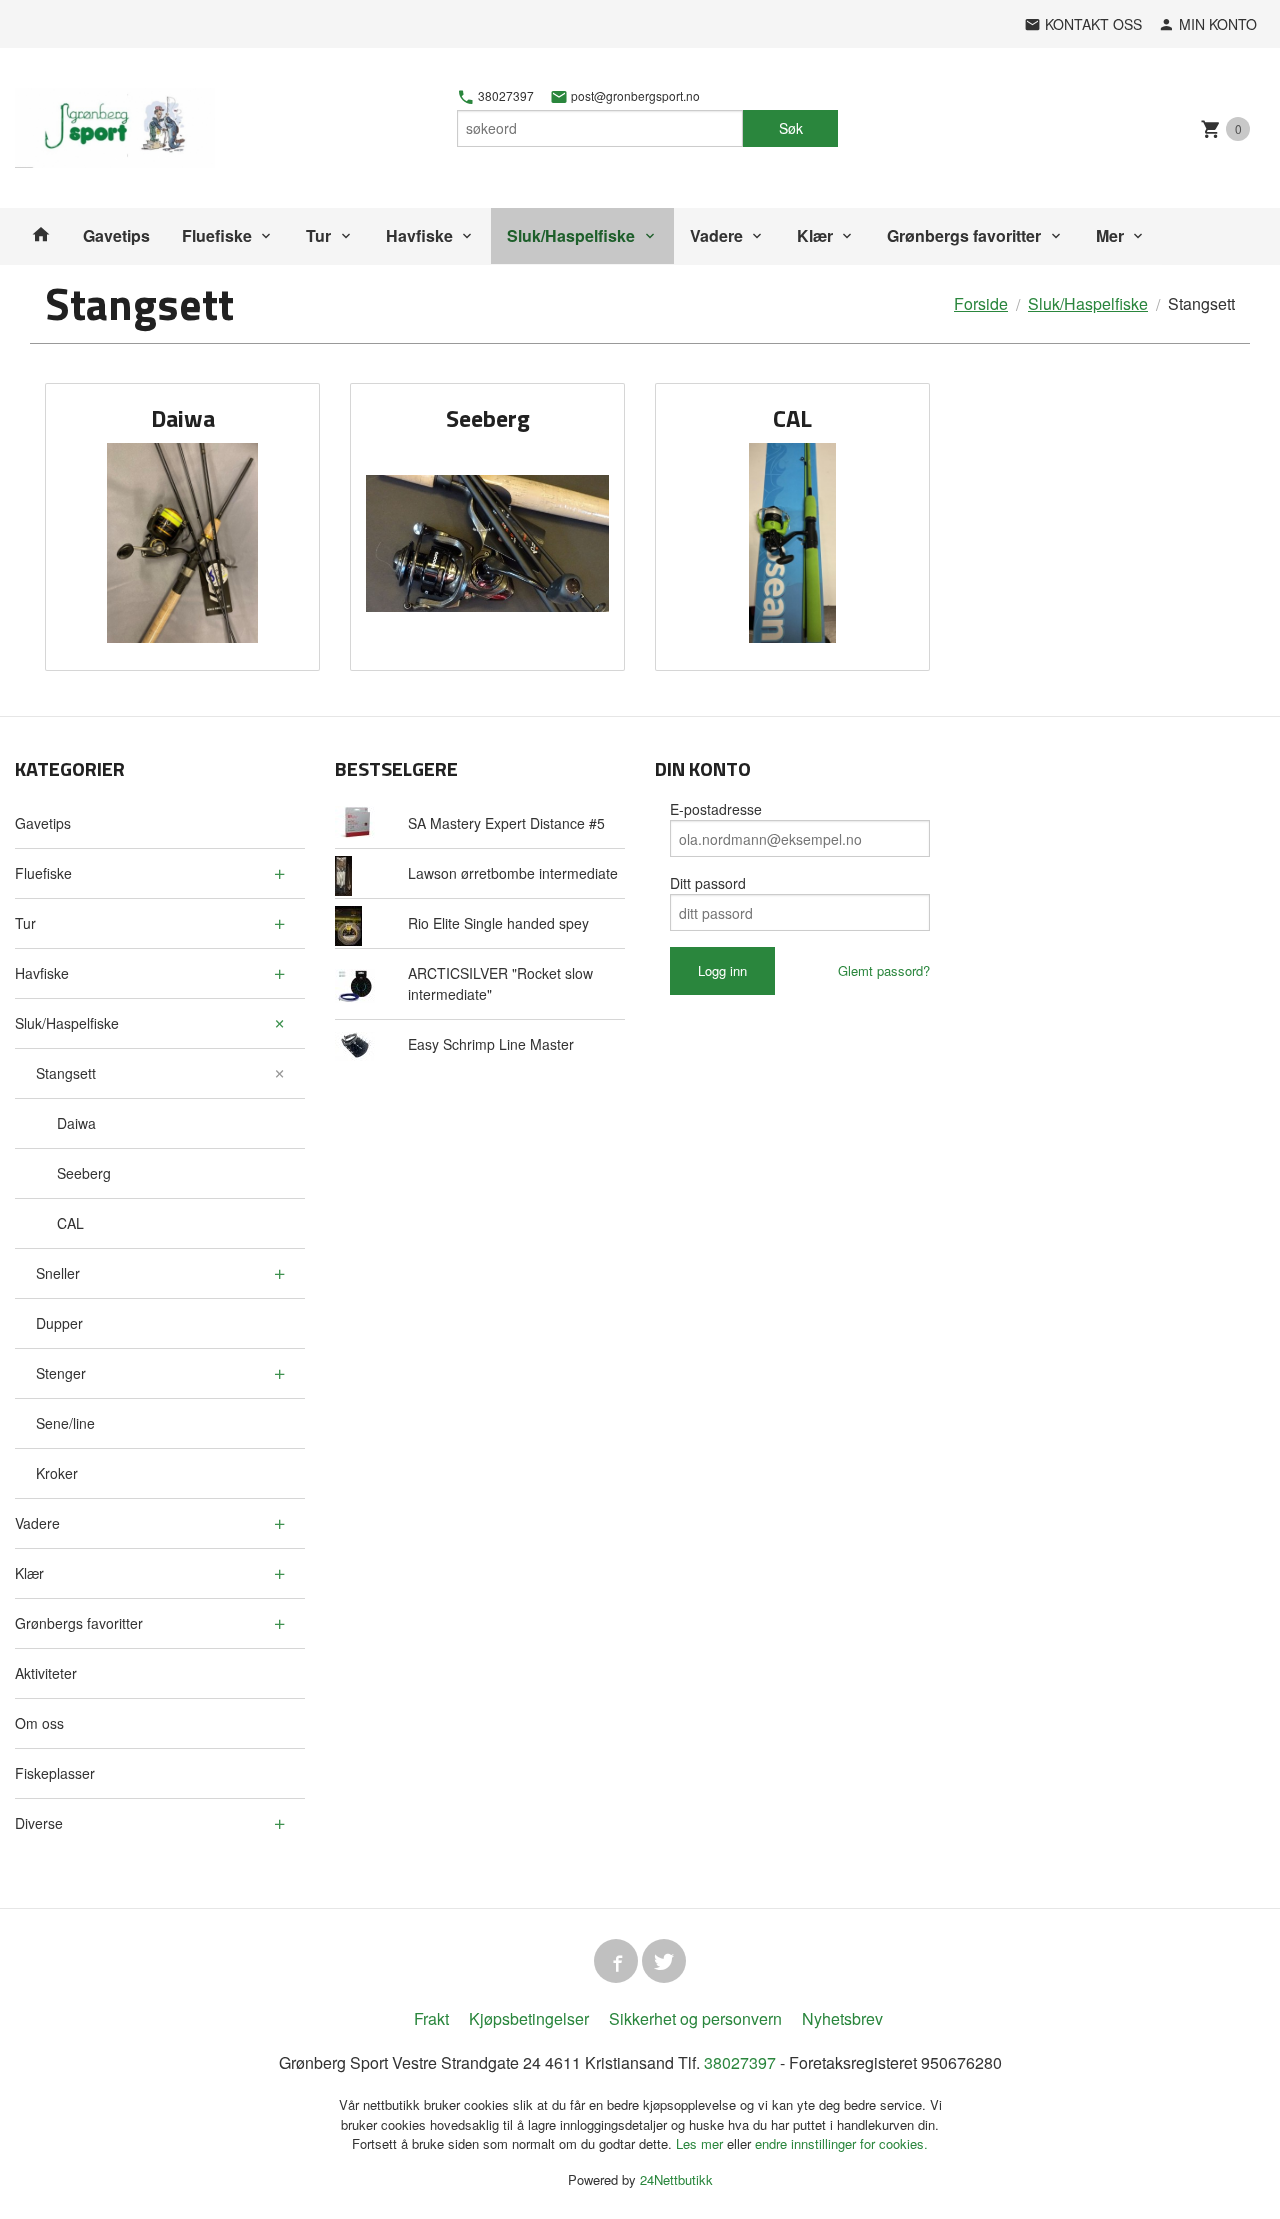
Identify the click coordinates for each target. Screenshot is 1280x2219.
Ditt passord (708, 883)
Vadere (716, 235)
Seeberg (84, 1173)
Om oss (39, 1723)
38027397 (504, 96)
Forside (981, 303)
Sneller (58, 1273)
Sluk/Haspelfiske (571, 235)
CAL (70, 1223)
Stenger (61, 1373)
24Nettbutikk (676, 2179)
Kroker (57, 1473)
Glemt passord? (884, 970)
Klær (815, 235)
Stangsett (66, 1073)
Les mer (701, 2143)
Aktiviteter (46, 1673)
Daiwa (76, 1123)
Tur (318, 235)
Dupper (59, 1323)
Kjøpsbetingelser (529, 2018)
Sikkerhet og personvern (695, 2018)
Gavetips (116, 235)
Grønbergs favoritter (964, 235)
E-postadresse (716, 809)
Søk (791, 128)
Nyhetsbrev (842, 2018)
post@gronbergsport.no (634, 96)
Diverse (39, 1823)
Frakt (431, 2018)
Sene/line (65, 1423)
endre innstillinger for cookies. (841, 2143)
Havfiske (419, 235)
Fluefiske (217, 235)
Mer (1110, 235)
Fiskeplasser (55, 1773)
